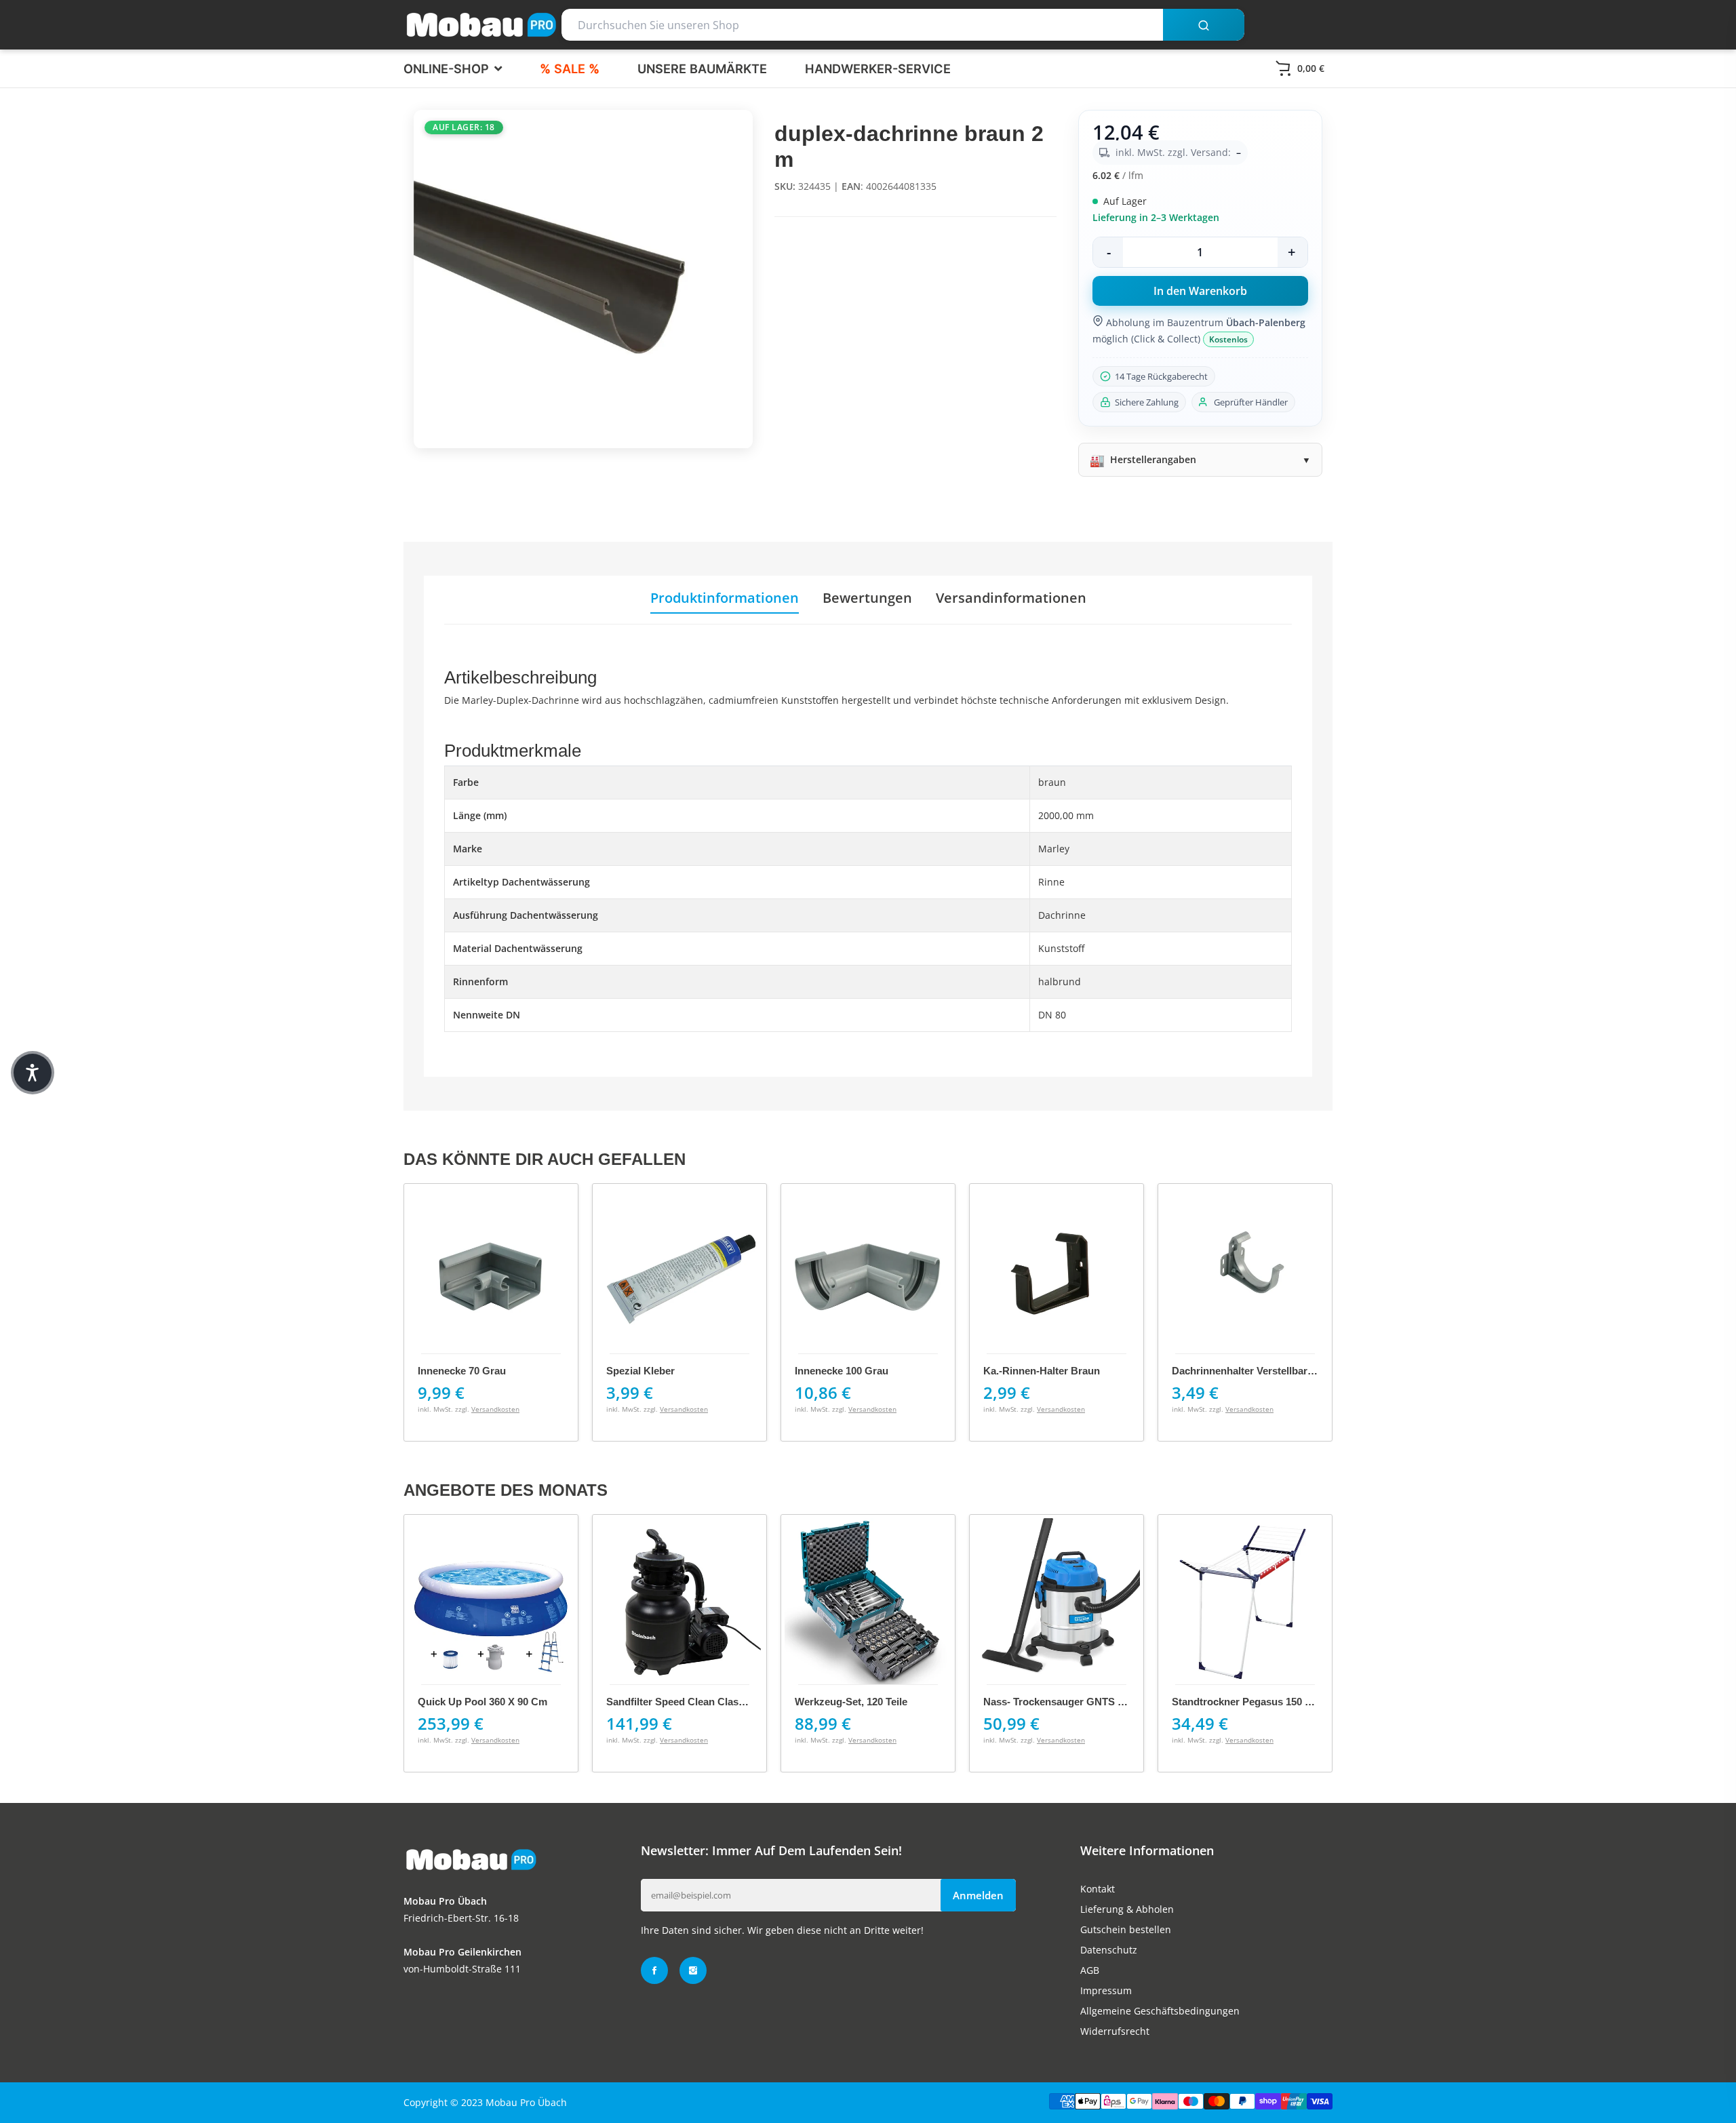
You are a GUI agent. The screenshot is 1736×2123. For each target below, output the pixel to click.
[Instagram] (693, 1970)
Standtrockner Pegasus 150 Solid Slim (1262, 1702)
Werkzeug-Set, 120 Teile (851, 1702)
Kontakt (1098, 1889)
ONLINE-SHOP (448, 68)
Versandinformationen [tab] (1011, 598)
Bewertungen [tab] (867, 598)
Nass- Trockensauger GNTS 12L (1059, 1702)
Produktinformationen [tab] (725, 598)
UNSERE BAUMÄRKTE (702, 68)
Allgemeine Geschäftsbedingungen (1160, 2011)
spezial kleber (640, 1371)
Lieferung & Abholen (1127, 1909)
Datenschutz (1109, 1950)
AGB (1090, 1970)
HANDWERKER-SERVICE (878, 68)
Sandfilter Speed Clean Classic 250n (692, 1702)
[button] (33, 1073)
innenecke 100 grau (842, 1371)
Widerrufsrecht (1115, 2031)
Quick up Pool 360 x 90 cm (482, 1702)
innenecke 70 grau (462, 1371)
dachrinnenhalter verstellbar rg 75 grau (1268, 1371)
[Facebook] (654, 1970)
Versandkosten (495, 1409)
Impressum (1106, 1990)
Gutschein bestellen (1126, 1929)
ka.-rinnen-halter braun (1042, 1371)
